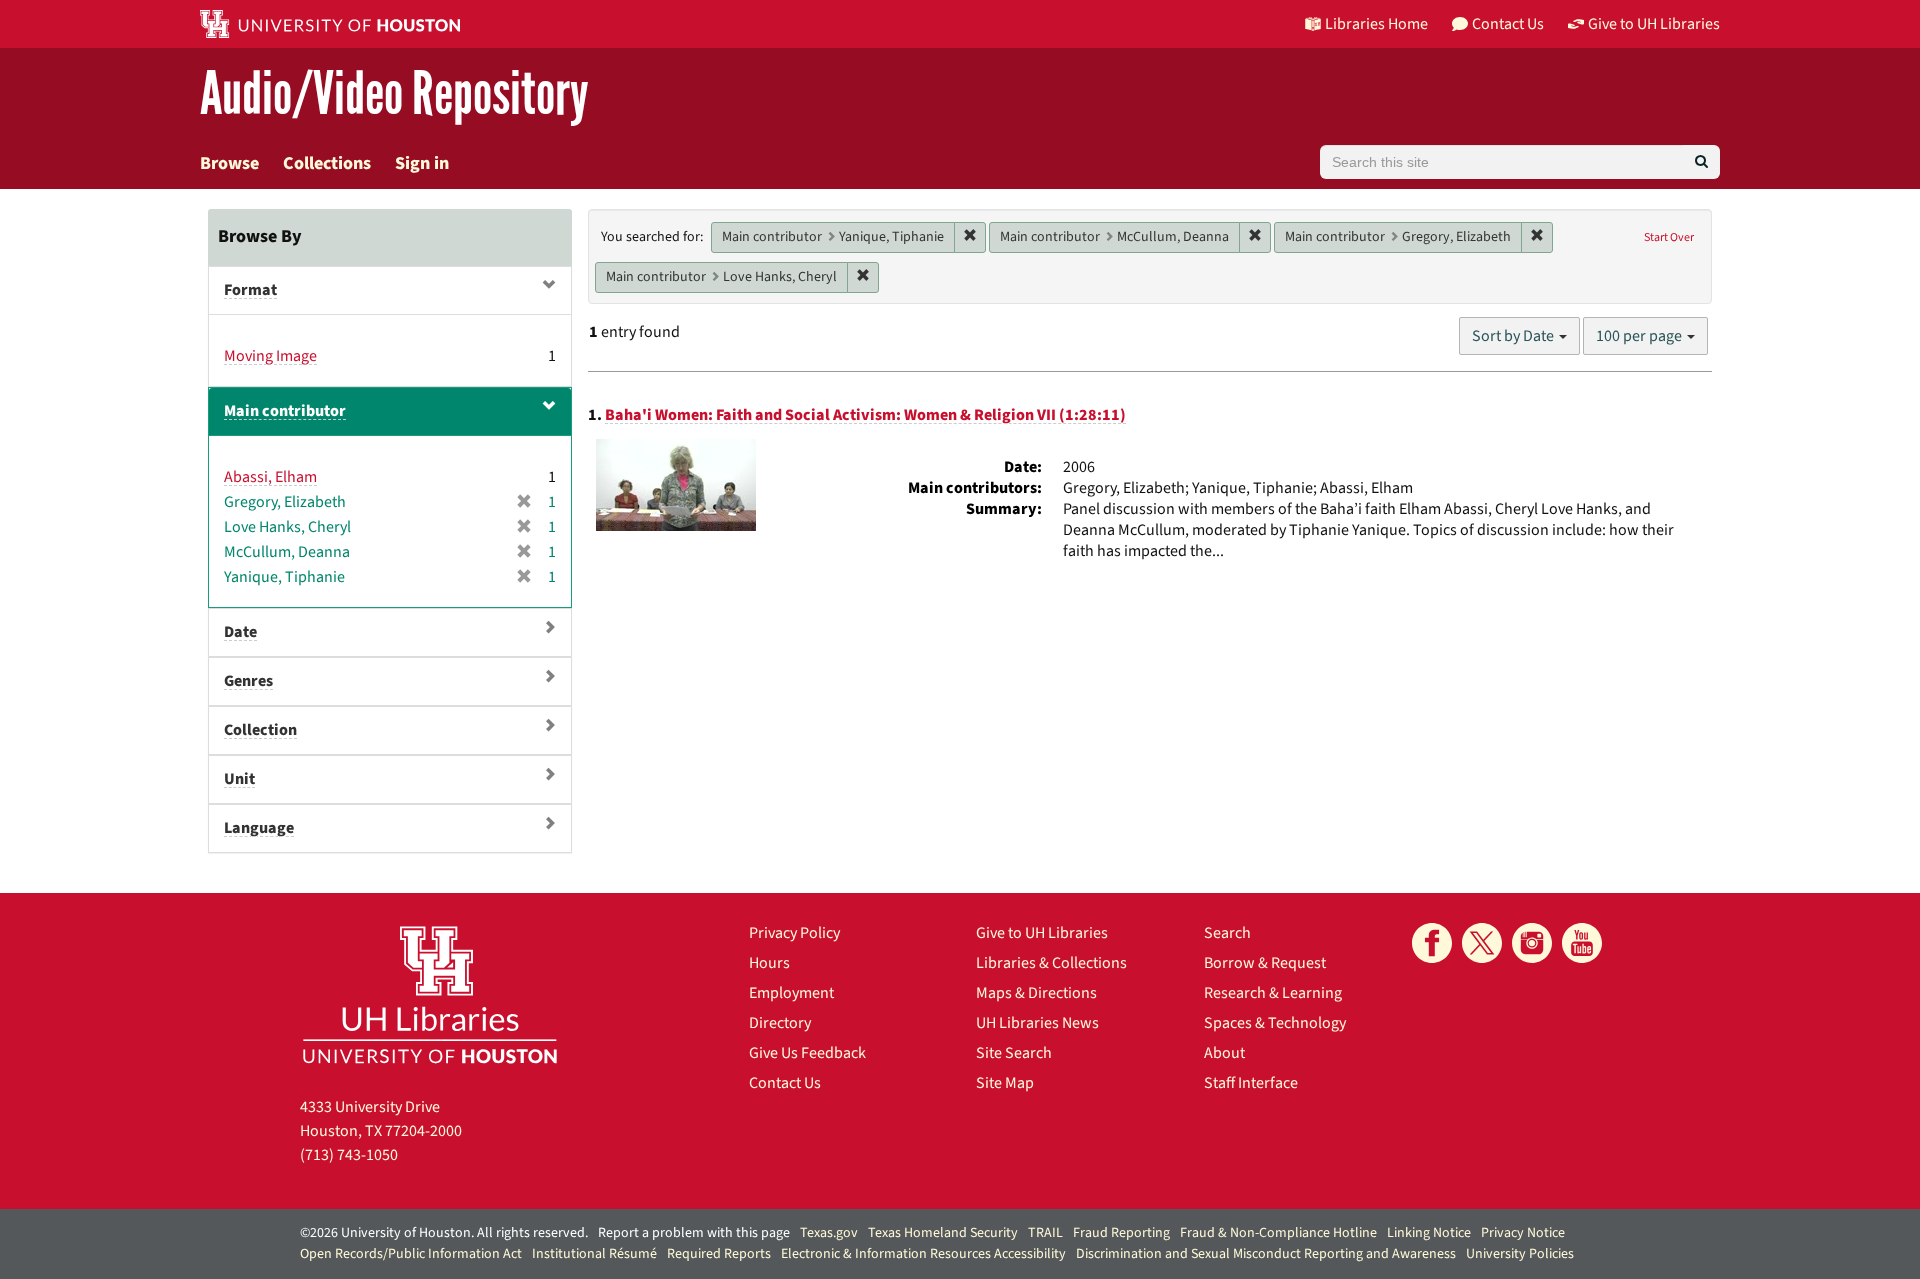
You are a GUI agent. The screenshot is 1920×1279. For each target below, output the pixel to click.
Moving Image (270, 356)
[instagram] (1532, 943)
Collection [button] (260, 730)
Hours (769, 963)
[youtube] (1582, 943)
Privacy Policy (794, 933)
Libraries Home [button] (1376, 24)
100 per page (1640, 336)
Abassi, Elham (270, 477)
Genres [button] (248, 681)
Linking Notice (1429, 1233)
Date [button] (240, 632)
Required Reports (719, 1254)
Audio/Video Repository (394, 94)
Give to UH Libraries (1042, 933)
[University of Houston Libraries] (430, 994)
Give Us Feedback (807, 1053)
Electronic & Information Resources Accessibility (923, 1254)
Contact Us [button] (1508, 24)
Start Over (1669, 237)
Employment (791, 993)
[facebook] (1432, 943)
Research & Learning (1273, 993)
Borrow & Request (1265, 963)
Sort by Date (1514, 336)
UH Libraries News (1037, 1023)
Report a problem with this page (694, 1233)
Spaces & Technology (1275, 1023)
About (1224, 1053)
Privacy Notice (1523, 1233)
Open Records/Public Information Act (411, 1254)
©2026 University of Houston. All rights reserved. (444, 1233)
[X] (1482, 943)
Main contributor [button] (285, 411)
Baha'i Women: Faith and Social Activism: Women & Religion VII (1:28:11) (865, 415)
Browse (229, 163)
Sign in (422, 163)
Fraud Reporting (1121, 1233)
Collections (327, 163)
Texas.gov (829, 1233)
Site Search (1014, 1053)
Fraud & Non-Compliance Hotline (1278, 1233)
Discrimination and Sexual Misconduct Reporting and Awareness (1266, 1254)
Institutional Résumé (594, 1254)
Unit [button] (239, 779)
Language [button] (259, 828)
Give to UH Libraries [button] (1654, 24)
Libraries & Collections (1051, 963)
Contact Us (785, 1083)
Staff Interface (1251, 1083)
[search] (1701, 162)
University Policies (1520, 1254)
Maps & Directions (1036, 993)
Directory (780, 1023)
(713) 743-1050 (349, 1155)
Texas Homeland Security (943, 1233)
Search (1227, 933)
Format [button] (250, 290)
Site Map (1005, 1083)
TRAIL (1045, 1233)
